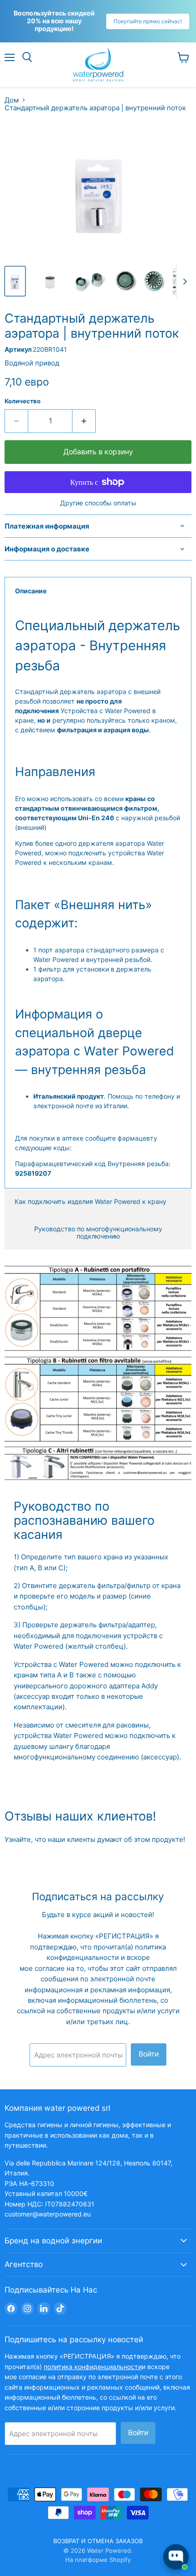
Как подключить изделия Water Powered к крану (90, 1201)
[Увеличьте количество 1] (84, 421)
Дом (12, 100)
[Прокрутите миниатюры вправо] (183, 282)
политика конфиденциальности (93, 2367)
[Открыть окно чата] (176, 2557)
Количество (23, 401)
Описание (31, 591)
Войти (149, 2054)
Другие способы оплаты (98, 503)
